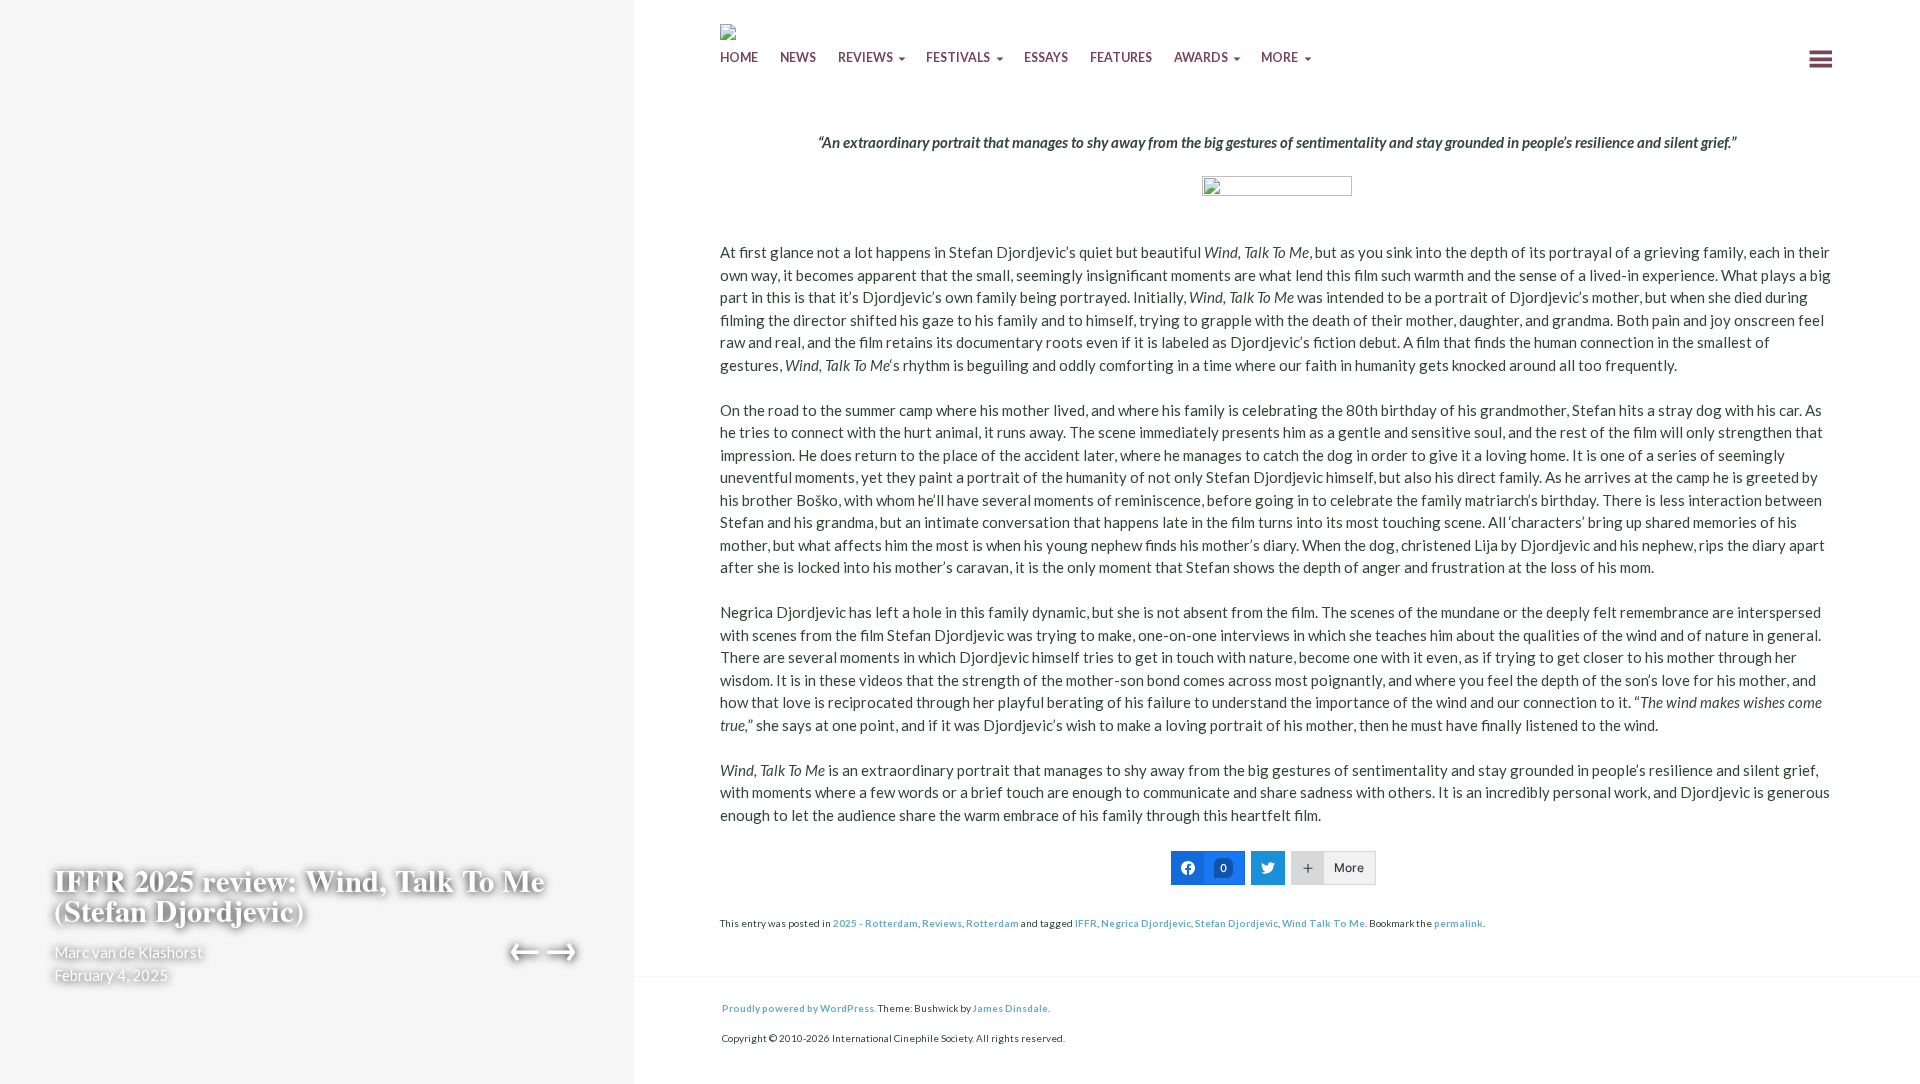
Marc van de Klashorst (128, 952)
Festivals (958, 57)
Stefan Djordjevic (1236, 923)
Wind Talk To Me (1323, 923)
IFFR (1086, 923)
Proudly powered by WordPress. (799, 1008)
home (739, 57)
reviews (865, 57)
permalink (1458, 923)
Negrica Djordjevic (1146, 923)
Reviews (942, 923)
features (1121, 57)
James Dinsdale (1010, 1008)
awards (1201, 57)
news (798, 57)
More (1279, 57)
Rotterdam (992, 923)
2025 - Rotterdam (875, 923)
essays (1046, 57)
